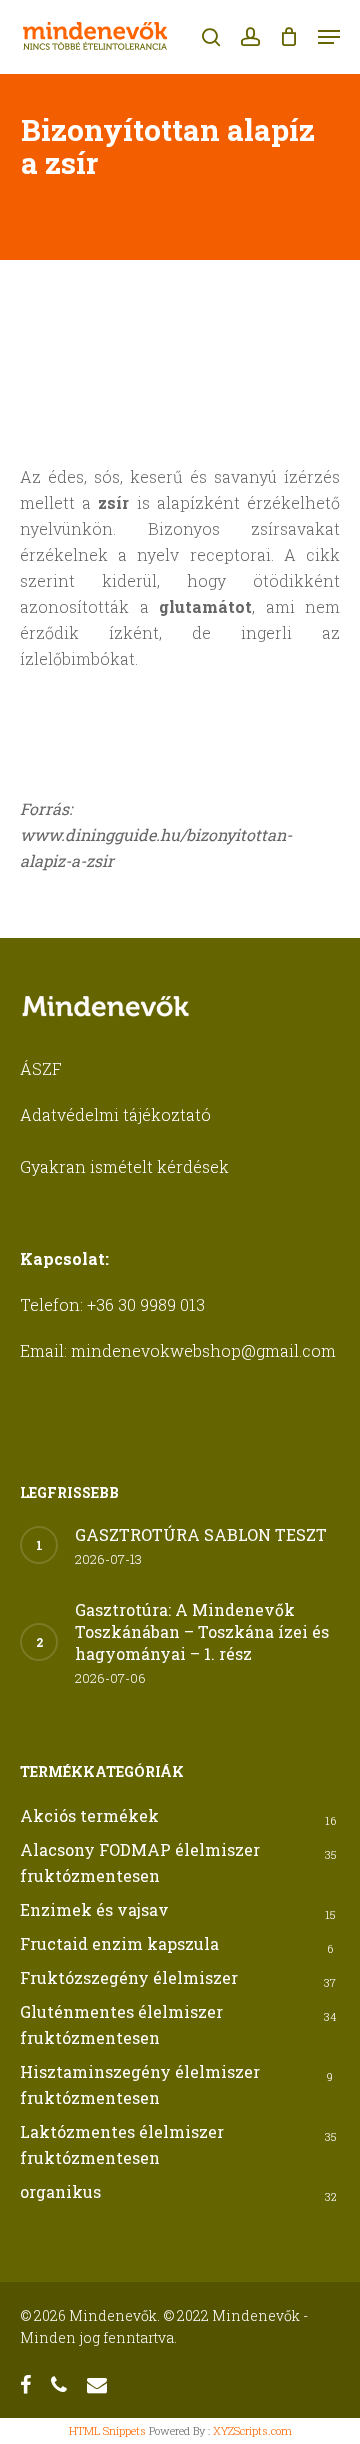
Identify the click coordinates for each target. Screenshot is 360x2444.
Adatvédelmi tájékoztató (115, 1114)
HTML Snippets (107, 2430)
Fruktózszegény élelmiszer (129, 1977)
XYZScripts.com (252, 2430)
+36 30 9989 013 (146, 1304)
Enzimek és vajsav (94, 1909)
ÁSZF (41, 1068)
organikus (60, 2191)
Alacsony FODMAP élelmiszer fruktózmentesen (140, 1862)
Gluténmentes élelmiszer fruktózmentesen (121, 2024)
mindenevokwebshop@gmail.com (203, 1350)
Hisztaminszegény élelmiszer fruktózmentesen (140, 2084)
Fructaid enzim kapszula (119, 1943)
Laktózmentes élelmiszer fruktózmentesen (122, 2144)
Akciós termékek (89, 1815)
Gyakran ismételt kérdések (124, 1166)
